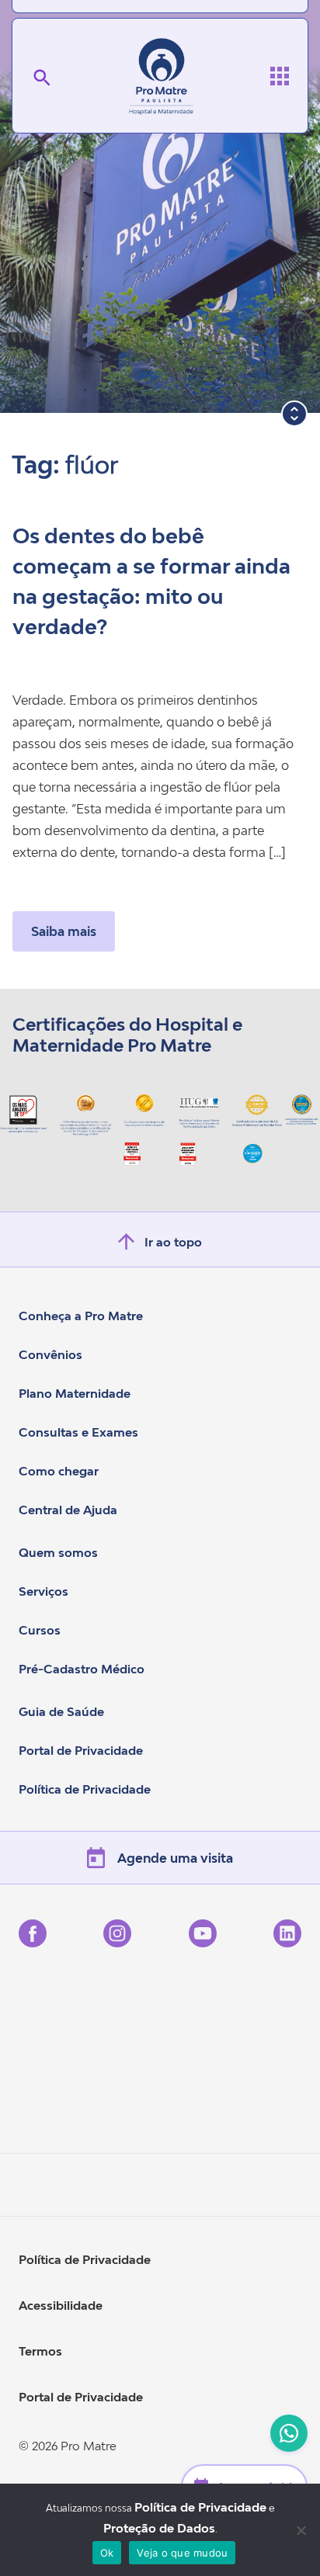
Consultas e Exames (78, 1432)
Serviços (43, 1591)
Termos (40, 2351)
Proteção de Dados (159, 2528)
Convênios (50, 1354)
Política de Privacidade (85, 1789)
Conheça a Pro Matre (81, 1316)
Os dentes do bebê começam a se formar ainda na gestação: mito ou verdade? (151, 581)
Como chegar (59, 1471)
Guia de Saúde (61, 1711)
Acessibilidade (61, 2305)
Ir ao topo (173, 1242)
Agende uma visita (175, 1858)
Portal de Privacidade (81, 1750)
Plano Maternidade (75, 1393)
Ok (107, 2553)
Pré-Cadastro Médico (82, 1669)
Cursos (40, 1630)
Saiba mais (64, 931)
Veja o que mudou (182, 2553)
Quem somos (58, 1552)
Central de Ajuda (68, 1510)
